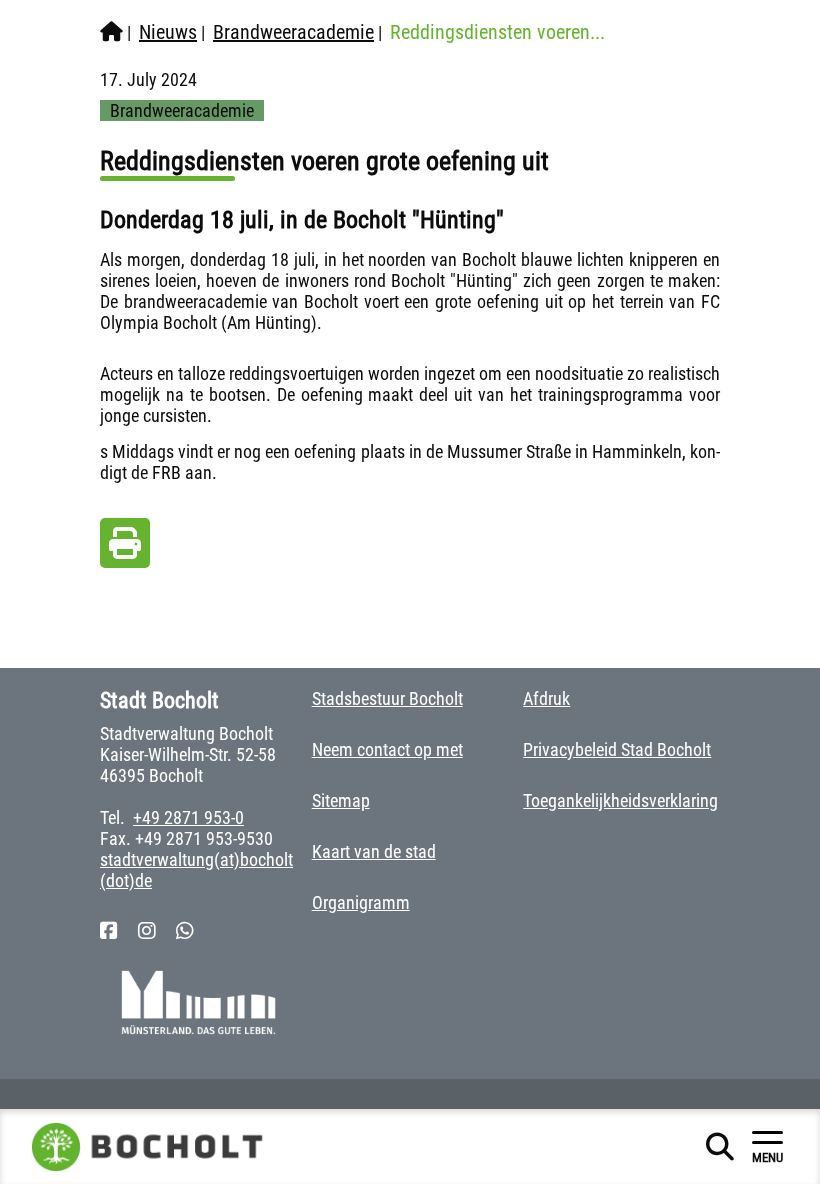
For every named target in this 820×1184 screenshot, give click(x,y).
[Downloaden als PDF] (125, 548)
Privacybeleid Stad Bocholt (617, 749)
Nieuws (168, 32)
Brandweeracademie (293, 32)
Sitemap (341, 800)
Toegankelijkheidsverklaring (620, 800)
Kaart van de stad (374, 851)
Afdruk (546, 698)
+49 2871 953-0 (188, 817)
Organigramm (361, 902)
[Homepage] (111, 32)
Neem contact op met (387, 749)
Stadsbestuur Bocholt (387, 698)
